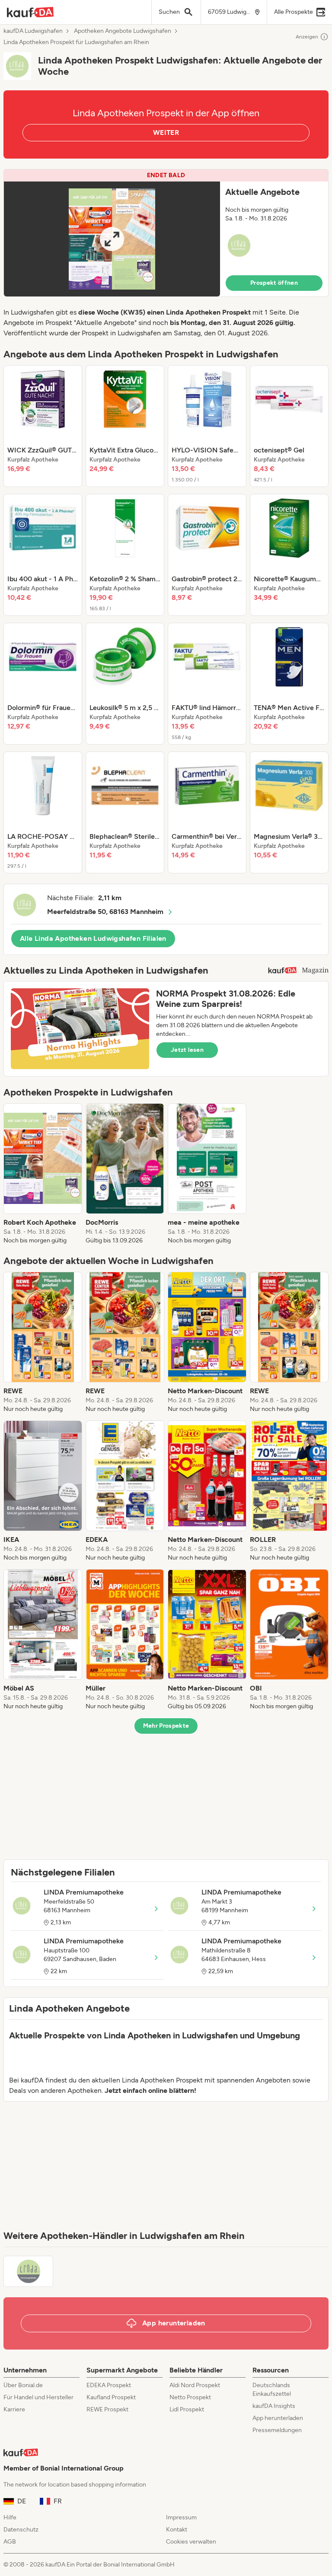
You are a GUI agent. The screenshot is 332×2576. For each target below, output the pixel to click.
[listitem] (43, 426)
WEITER (166, 132)
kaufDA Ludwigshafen (33, 31)
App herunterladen (278, 2418)
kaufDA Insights (274, 2406)
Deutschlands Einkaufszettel (272, 2390)
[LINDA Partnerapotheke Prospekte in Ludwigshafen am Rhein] (28, 2271)
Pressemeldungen (277, 2430)
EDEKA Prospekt (109, 2385)
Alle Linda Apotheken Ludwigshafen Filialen (93, 938)
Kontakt (177, 2530)
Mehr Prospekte (166, 1726)
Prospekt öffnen (274, 283)
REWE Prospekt (107, 2409)
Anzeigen (307, 37)
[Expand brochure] (112, 239)
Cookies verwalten (191, 2542)
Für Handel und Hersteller (38, 2397)
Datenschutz (21, 2530)
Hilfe (10, 2517)
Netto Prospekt (190, 2397)
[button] (166, 233)
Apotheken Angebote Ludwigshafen (123, 31)
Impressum (181, 2517)
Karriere (14, 2409)
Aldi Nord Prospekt (195, 2385)
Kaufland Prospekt (111, 2397)
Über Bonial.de (23, 2385)
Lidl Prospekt (187, 2409)
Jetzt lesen (187, 1050)
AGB (10, 2542)
